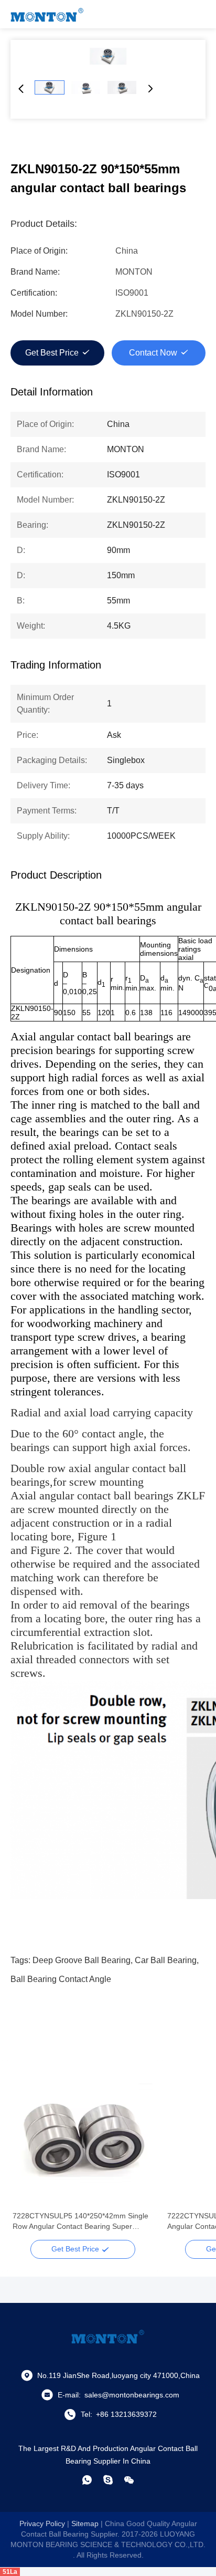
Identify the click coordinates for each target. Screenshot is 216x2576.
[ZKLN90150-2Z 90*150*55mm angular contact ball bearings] (108, 56)
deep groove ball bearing (82, 1960)
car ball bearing (166, 1960)
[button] (26, 2154)
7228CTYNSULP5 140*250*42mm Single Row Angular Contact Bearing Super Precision (80, 2222)
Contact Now (153, 353)
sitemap (85, 2523)
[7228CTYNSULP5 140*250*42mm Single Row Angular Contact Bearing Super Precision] (83, 2136)
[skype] (108, 2480)
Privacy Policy (42, 2523)
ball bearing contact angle (61, 1979)
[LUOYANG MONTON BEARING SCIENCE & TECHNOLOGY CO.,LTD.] (47, 14)
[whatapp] (87, 2480)
